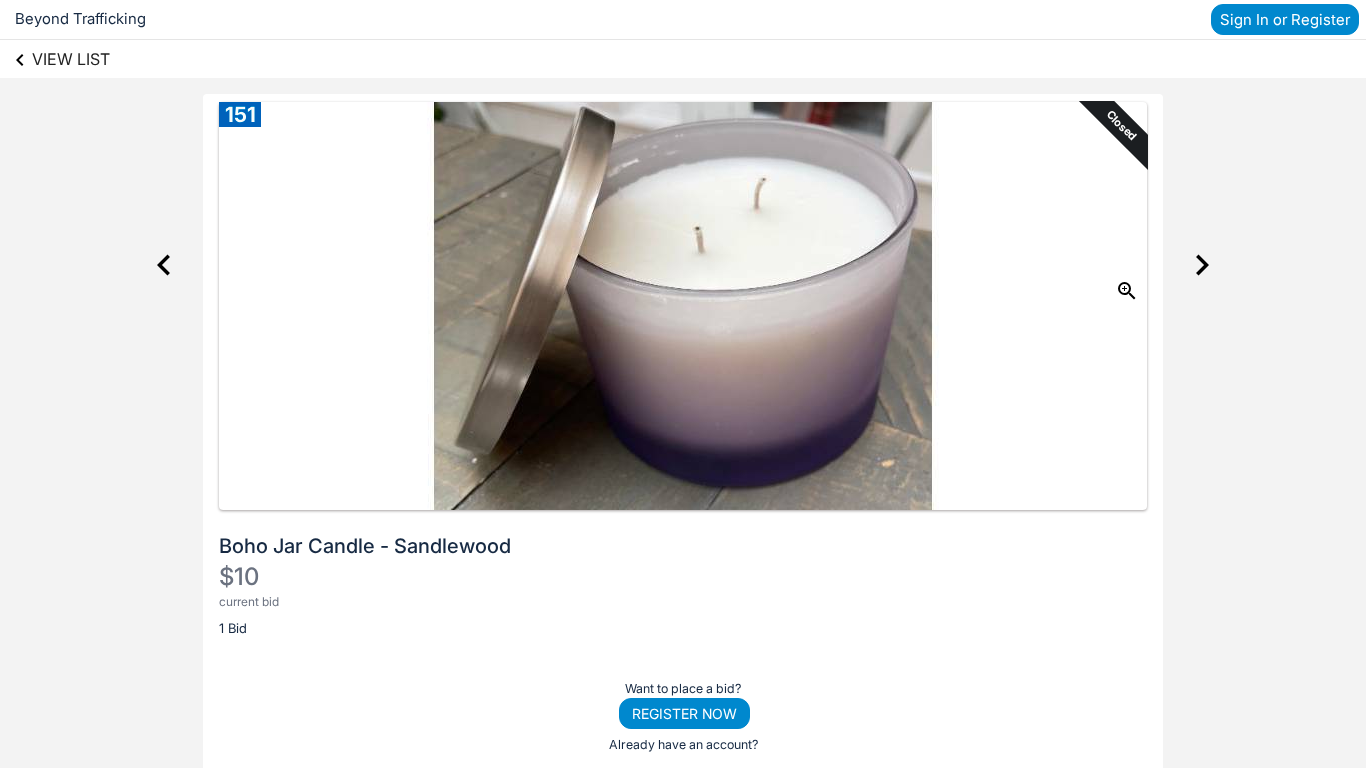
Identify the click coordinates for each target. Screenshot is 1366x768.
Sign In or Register (1285, 19)
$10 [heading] (239, 576)
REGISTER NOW (684, 713)
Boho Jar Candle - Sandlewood (365, 546)
